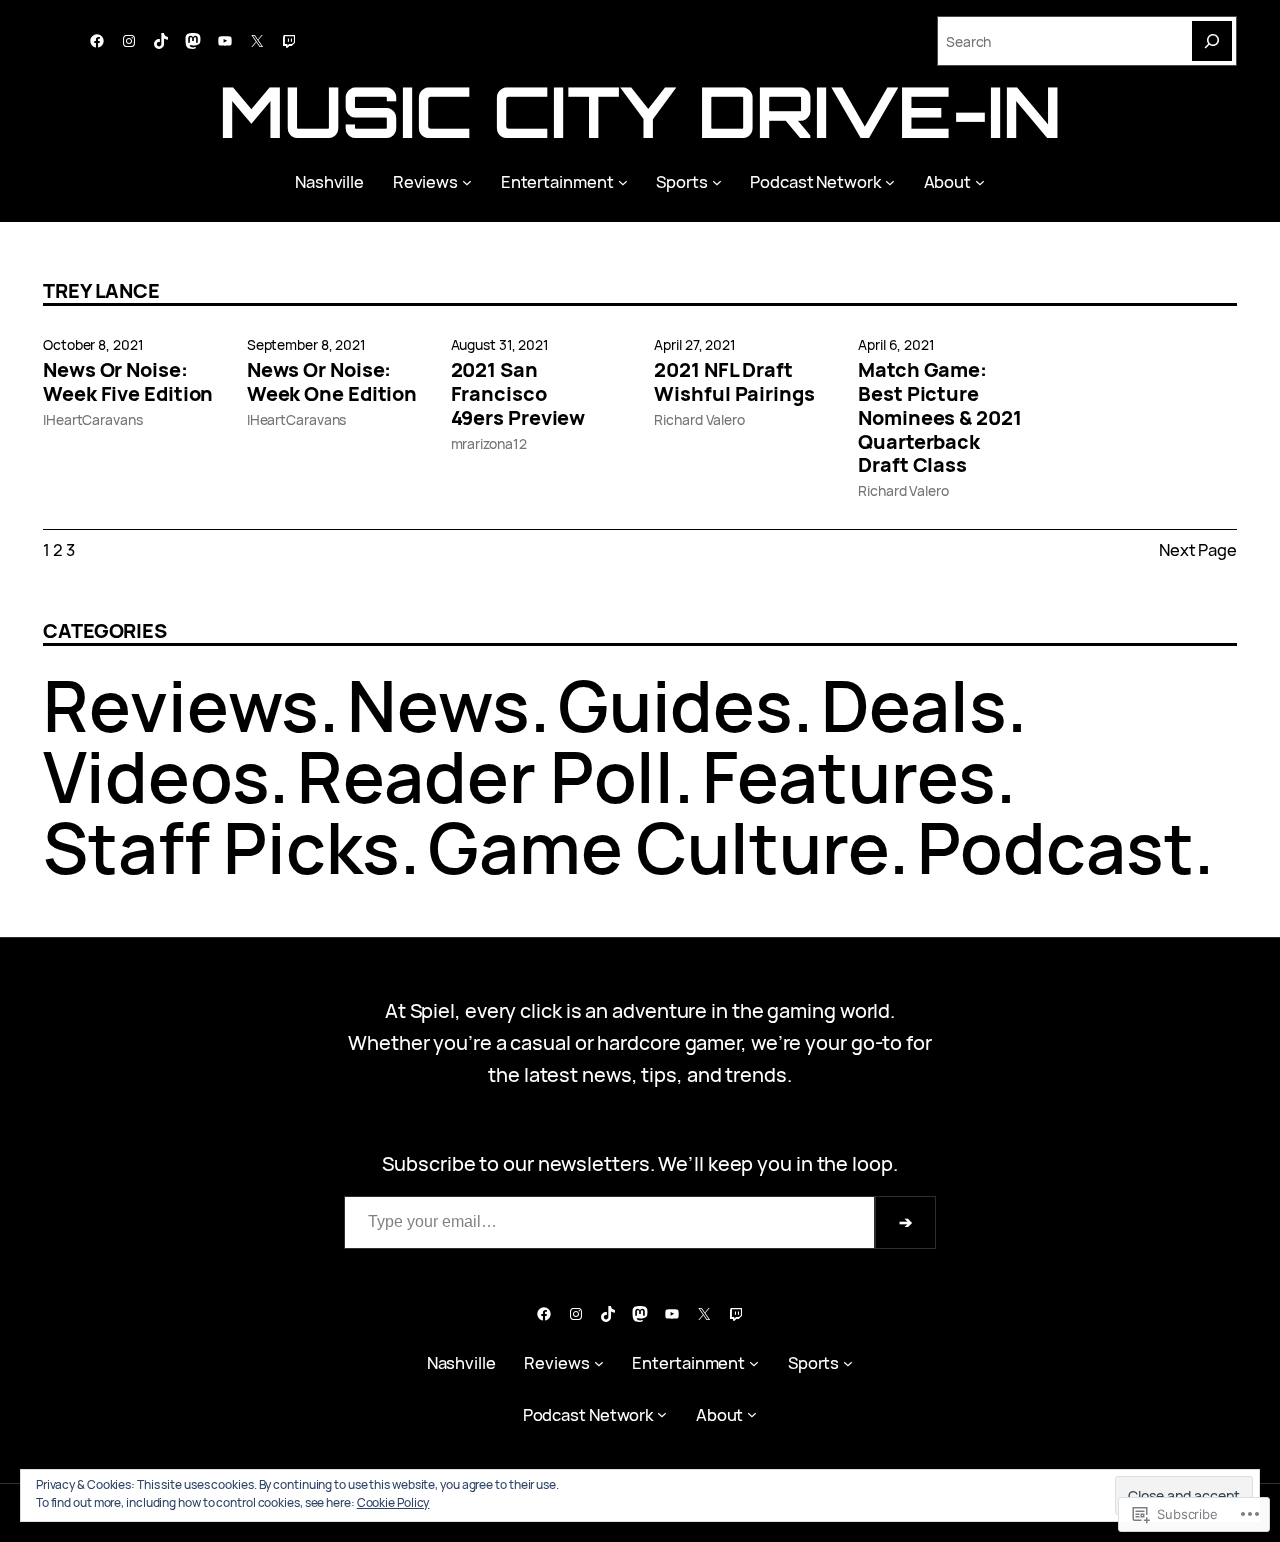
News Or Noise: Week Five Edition (128, 382)
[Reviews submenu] (467, 182)
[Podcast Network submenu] (890, 182)
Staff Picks (221, 847)
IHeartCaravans (93, 419)
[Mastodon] (193, 41)
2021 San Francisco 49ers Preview (518, 393)
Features (849, 776)
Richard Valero (699, 419)
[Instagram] (129, 41)
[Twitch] (289, 41)
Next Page (1198, 549)
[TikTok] (161, 41)
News (438, 705)
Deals (914, 705)
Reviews (181, 705)
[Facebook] (97, 41)
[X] (257, 41)
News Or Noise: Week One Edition (332, 382)
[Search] (1212, 41)
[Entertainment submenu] (623, 182)
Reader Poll (485, 776)
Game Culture (658, 847)
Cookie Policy (393, 1502)
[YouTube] (225, 41)
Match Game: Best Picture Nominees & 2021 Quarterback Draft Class (940, 417)
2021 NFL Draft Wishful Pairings (734, 382)
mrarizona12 (489, 443)
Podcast (1055, 847)
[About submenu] (980, 182)
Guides (675, 705)
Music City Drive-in (640, 111)
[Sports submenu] (717, 182)
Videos (156, 776)
